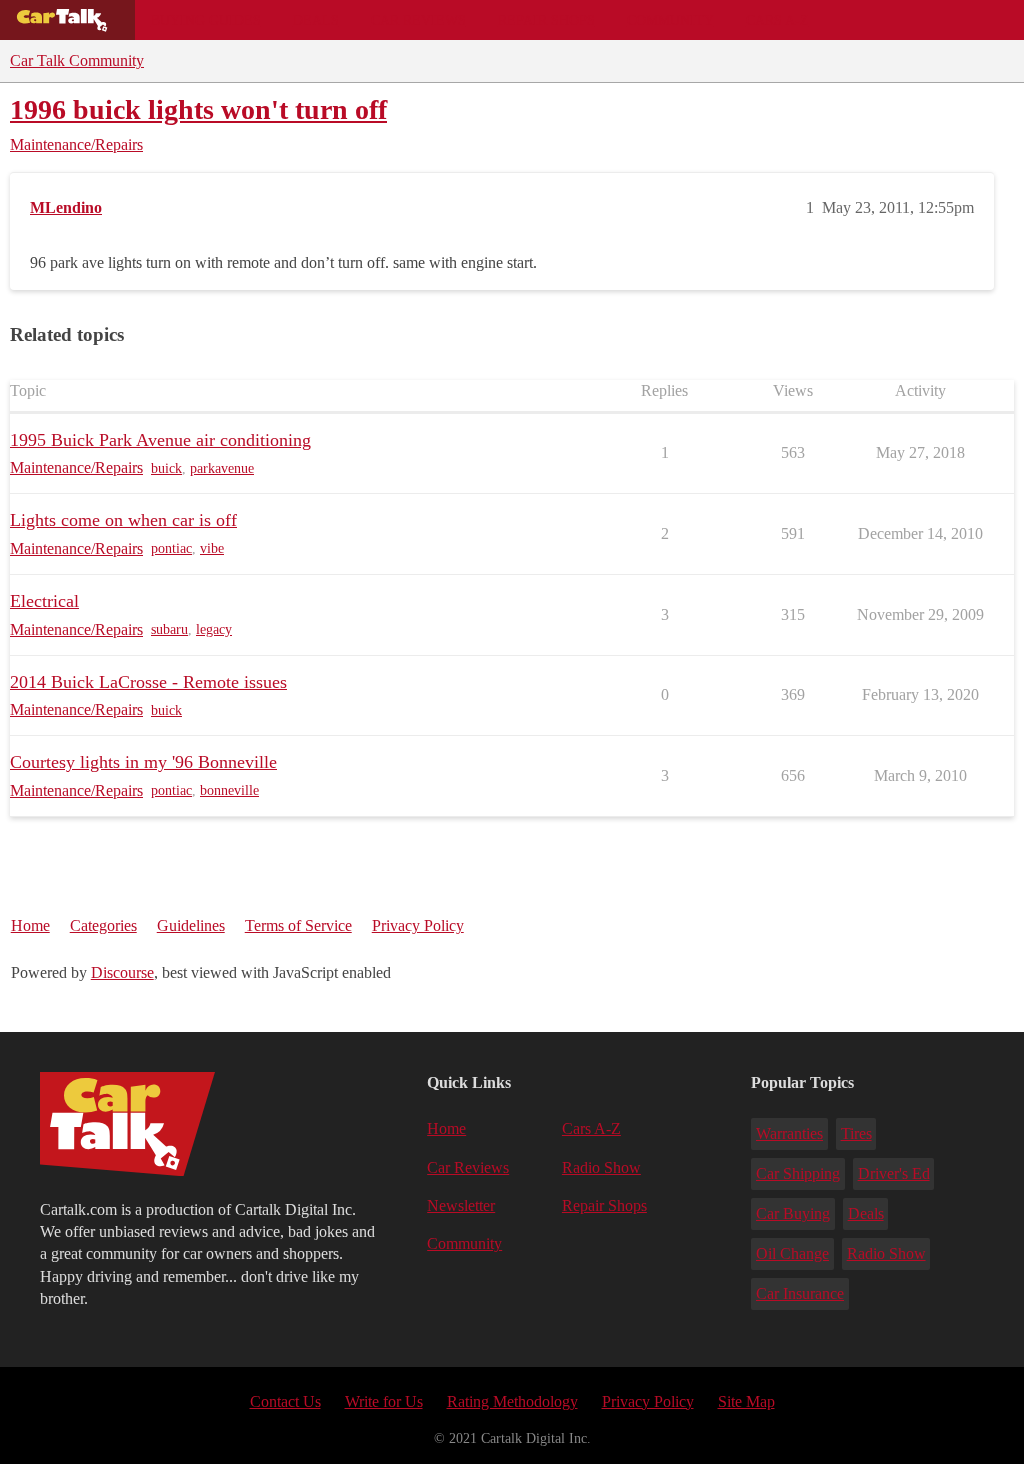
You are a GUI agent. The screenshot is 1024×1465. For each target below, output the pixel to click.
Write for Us (384, 1401)
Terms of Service (298, 925)
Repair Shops (546, 20)
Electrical (44, 601)
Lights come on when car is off (123, 520)
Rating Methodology (512, 1401)
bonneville (229, 790)
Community (670, 20)
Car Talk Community (77, 60)
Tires (856, 1133)
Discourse (122, 972)
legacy (214, 629)
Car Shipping (798, 1173)
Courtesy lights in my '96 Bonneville (143, 762)
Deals (316, 20)
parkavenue (222, 468)
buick (166, 468)
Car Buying (793, 1213)
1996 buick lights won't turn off (198, 109)
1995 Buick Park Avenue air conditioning (160, 440)
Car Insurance (800, 1293)
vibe (212, 548)
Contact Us (285, 1401)
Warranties (789, 1133)
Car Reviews (418, 20)
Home (30, 925)
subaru (169, 629)
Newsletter (461, 1205)
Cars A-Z (777, 20)
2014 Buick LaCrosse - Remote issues (148, 682)
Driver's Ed (894, 1173)
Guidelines (191, 925)
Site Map (746, 1401)
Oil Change (792, 1253)
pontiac (171, 548)
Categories (103, 925)
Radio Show (601, 1167)
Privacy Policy (418, 925)
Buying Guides (206, 20)
